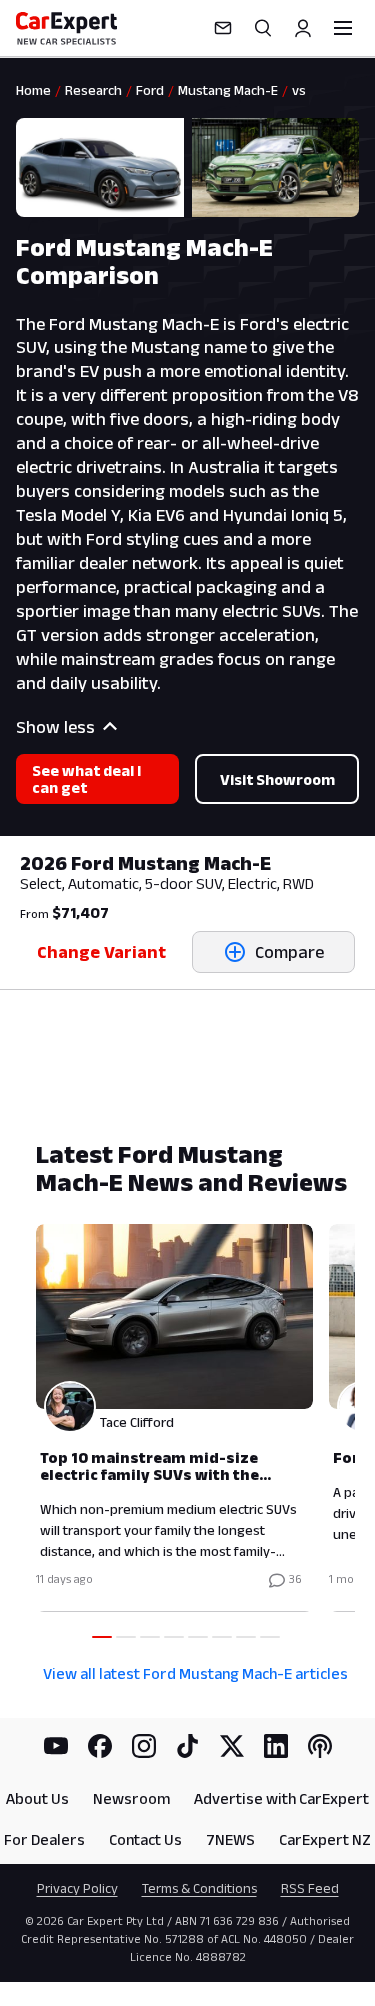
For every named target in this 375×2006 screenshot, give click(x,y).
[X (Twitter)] (232, 1746)
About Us (37, 1798)
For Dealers (44, 1839)
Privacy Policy (77, 1888)
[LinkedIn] (276, 1746)
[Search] (263, 28)
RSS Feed (310, 1888)
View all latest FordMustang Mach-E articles (195, 1673)
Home (33, 90)
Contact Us (145, 1839)
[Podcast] (320, 1746)
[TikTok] (188, 1746)
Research (93, 90)
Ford (150, 90)
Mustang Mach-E (228, 90)
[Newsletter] (223, 28)
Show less (55, 727)
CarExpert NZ (325, 1839)
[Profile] (303, 28)
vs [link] (299, 90)
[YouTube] (56, 1746)
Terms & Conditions (199, 1888)
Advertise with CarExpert (281, 1798)
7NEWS (230, 1839)
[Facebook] (100, 1746)
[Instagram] (144, 1746)
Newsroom (131, 1798)
